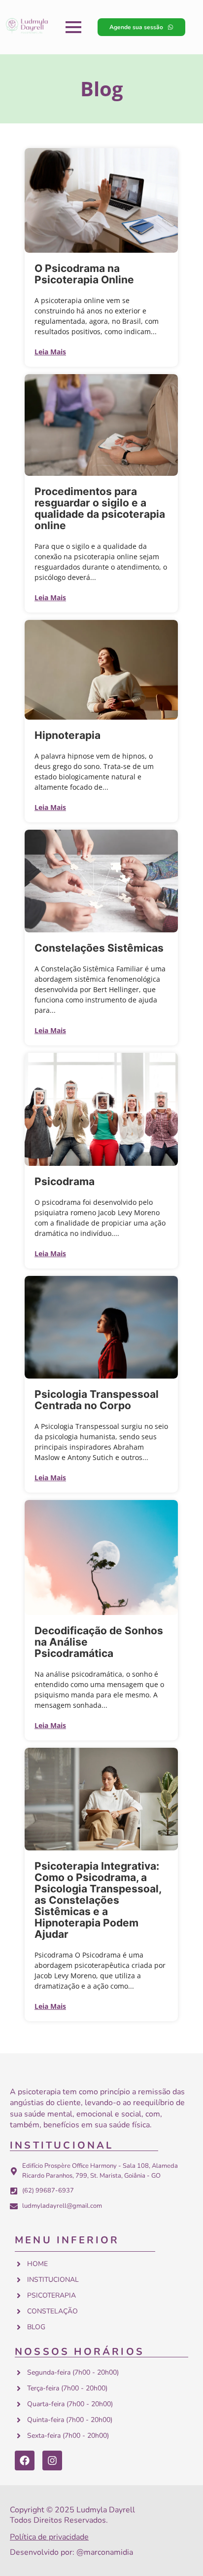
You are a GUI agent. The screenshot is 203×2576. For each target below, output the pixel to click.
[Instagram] (52, 2461)
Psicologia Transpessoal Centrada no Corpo (97, 1400)
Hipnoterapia (68, 735)
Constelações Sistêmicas (99, 948)
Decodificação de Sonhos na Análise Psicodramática (99, 1642)
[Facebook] (25, 2461)
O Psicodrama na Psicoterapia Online (84, 274)
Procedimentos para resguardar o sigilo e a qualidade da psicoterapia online (100, 508)
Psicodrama (65, 1181)
